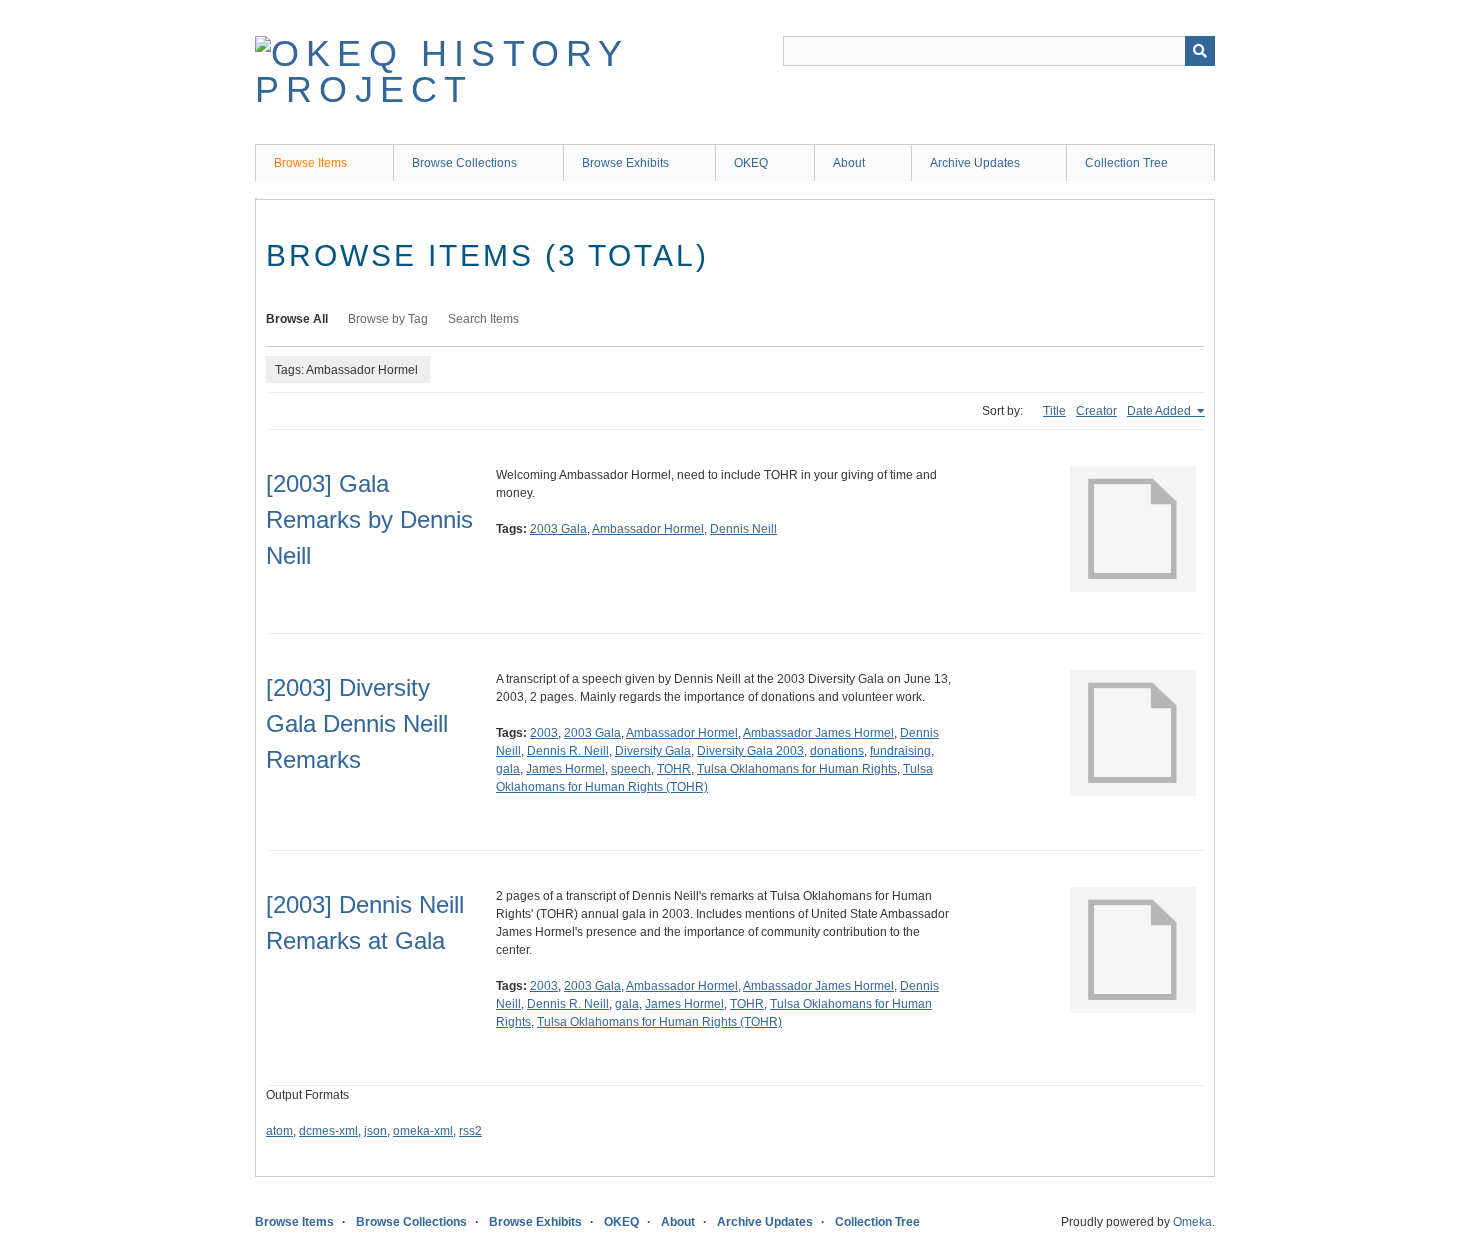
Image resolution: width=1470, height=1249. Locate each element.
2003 (544, 733)
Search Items (483, 319)
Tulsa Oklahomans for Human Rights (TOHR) (659, 1022)
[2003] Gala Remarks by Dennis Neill (369, 519)
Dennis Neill (743, 529)
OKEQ (751, 163)
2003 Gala (558, 529)
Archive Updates (975, 163)
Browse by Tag (388, 319)
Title (1054, 411)
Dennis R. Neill (568, 751)
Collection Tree (1126, 163)
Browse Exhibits (625, 163)
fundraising (900, 751)
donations (837, 751)
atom (279, 1131)
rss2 (470, 1131)
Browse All (297, 319)
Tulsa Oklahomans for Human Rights (797, 769)
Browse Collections (464, 163)
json (375, 1131)
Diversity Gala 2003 (750, 751)
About (849, 163)
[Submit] (1200, 51)
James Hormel (565, 769)
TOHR (674, 769)
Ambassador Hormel (648, 529)
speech (631, 769)
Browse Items (310, 163)
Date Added (1160, 411)
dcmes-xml (328, 1131)
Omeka (1192, 1222)
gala (508, 769)
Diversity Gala (653, 751)
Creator (1096, 411)
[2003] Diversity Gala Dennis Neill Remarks (357, 723)
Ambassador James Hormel (818, 733)
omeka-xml (423, 1131)
